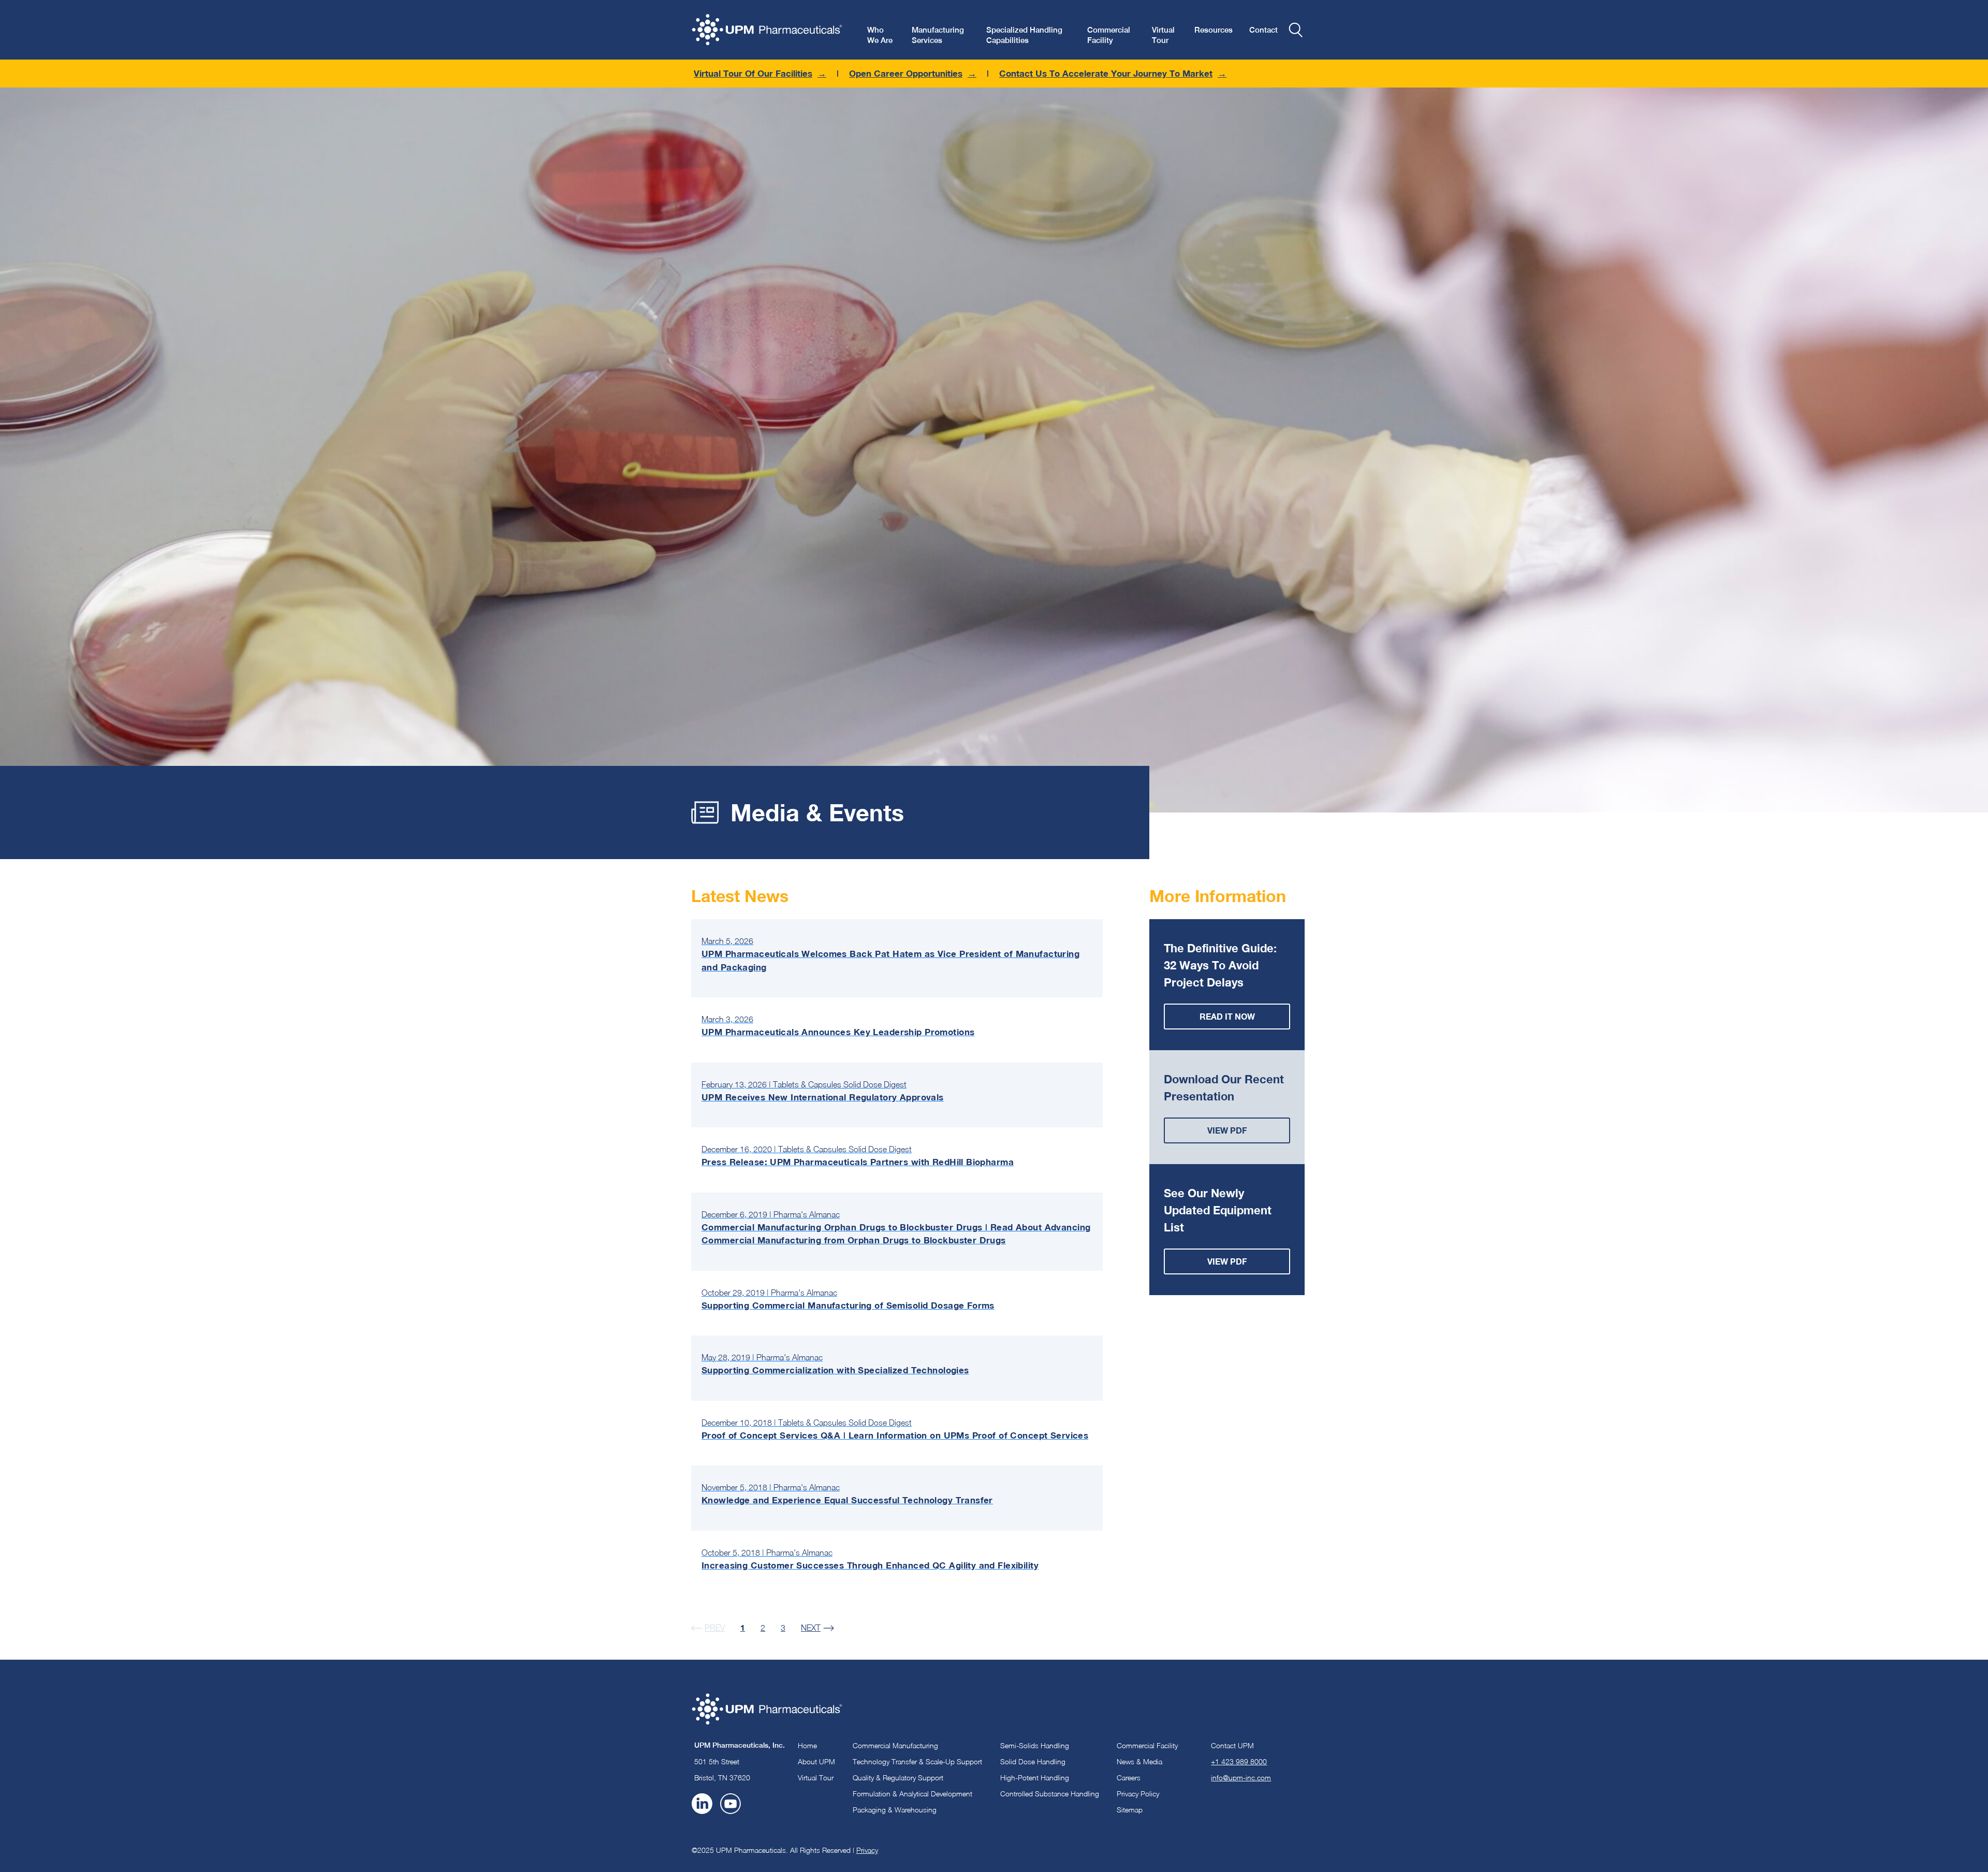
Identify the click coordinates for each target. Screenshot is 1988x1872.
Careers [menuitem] (1129, 1777)
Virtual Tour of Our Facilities (753, 73)
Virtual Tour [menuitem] (1163, 35)
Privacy (867, 1850)
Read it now (1227, 1016)
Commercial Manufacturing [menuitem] (895, 1745)
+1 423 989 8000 (1239, 1761)
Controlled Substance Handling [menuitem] (1050, 1794)
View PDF (1227, 1130)
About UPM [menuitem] (816, 1761)
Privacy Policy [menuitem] (1138, 1794)
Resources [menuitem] (1214, 30)
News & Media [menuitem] (1139, 1761)
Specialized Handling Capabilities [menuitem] (1024, 35)
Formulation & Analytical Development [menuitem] (912, 1794)
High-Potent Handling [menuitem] (1035, 1777)
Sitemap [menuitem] (1130, 1810)
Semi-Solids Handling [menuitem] (1035, 1745)
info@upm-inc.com (1241, 1777)
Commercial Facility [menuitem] (1109, 35)
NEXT (811, 1628)
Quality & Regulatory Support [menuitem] (898, 1777)
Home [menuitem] (807, 1745)
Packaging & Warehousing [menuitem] (895, 1810)
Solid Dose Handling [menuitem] (1033, 1761)
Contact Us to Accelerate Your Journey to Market (1106, 73)
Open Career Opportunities (906, 73)
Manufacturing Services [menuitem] (938, 35)
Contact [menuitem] (1263, 30)
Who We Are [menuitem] (880, 35)
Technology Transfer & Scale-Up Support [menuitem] (917, 1761)
